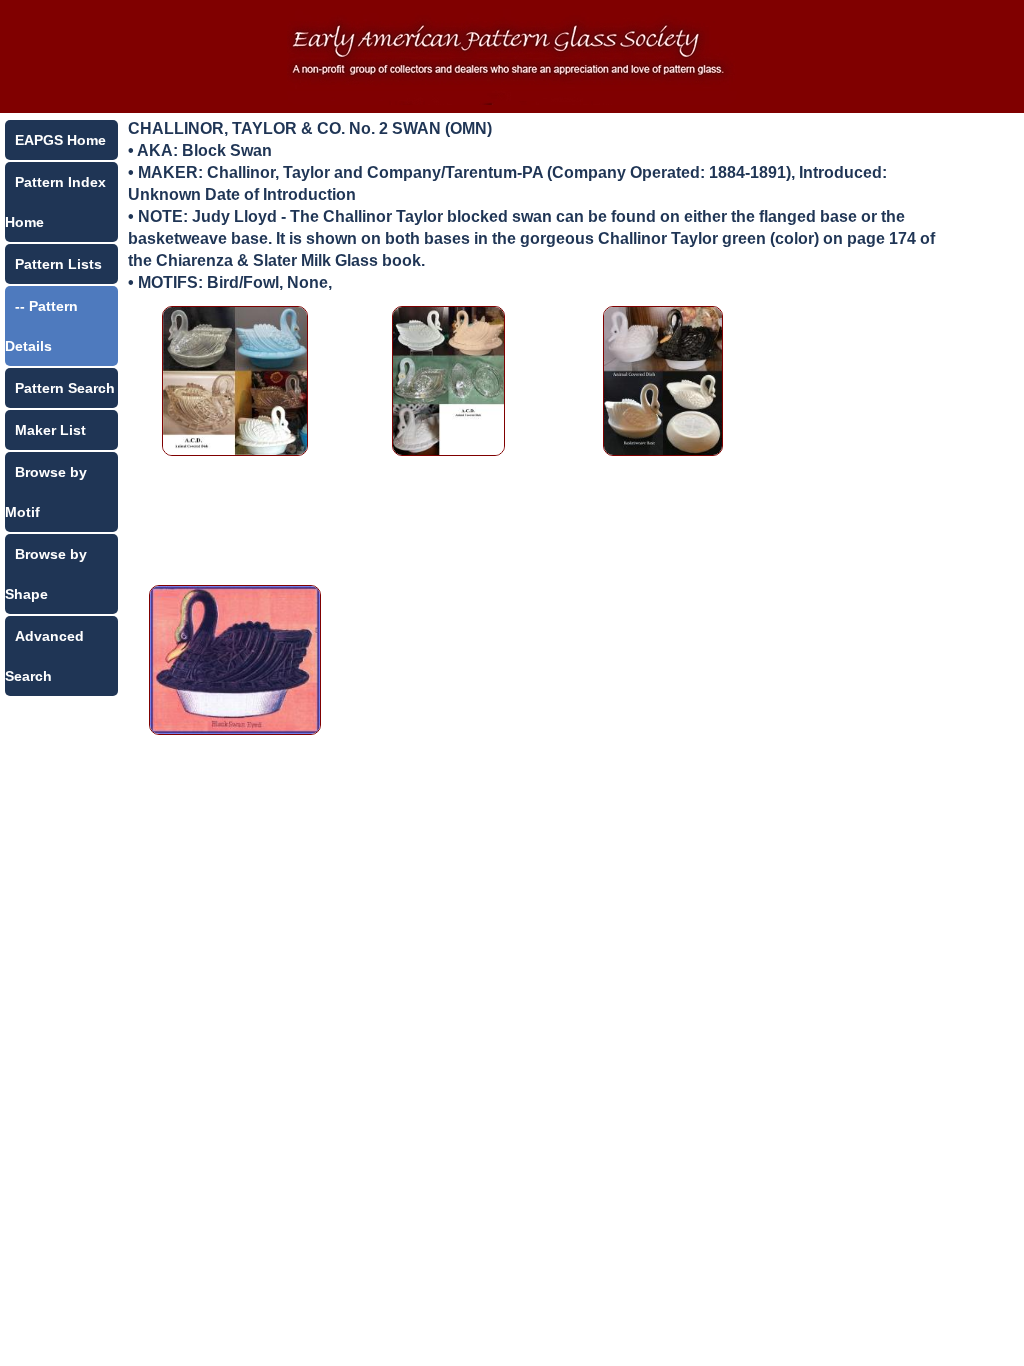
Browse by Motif (46, 492)
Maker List (50, 430)
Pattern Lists (58, 264)
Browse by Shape (46, 574)
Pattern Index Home (55, 202)
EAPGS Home (60, 140)
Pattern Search (65, 388)
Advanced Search (44, 656)
